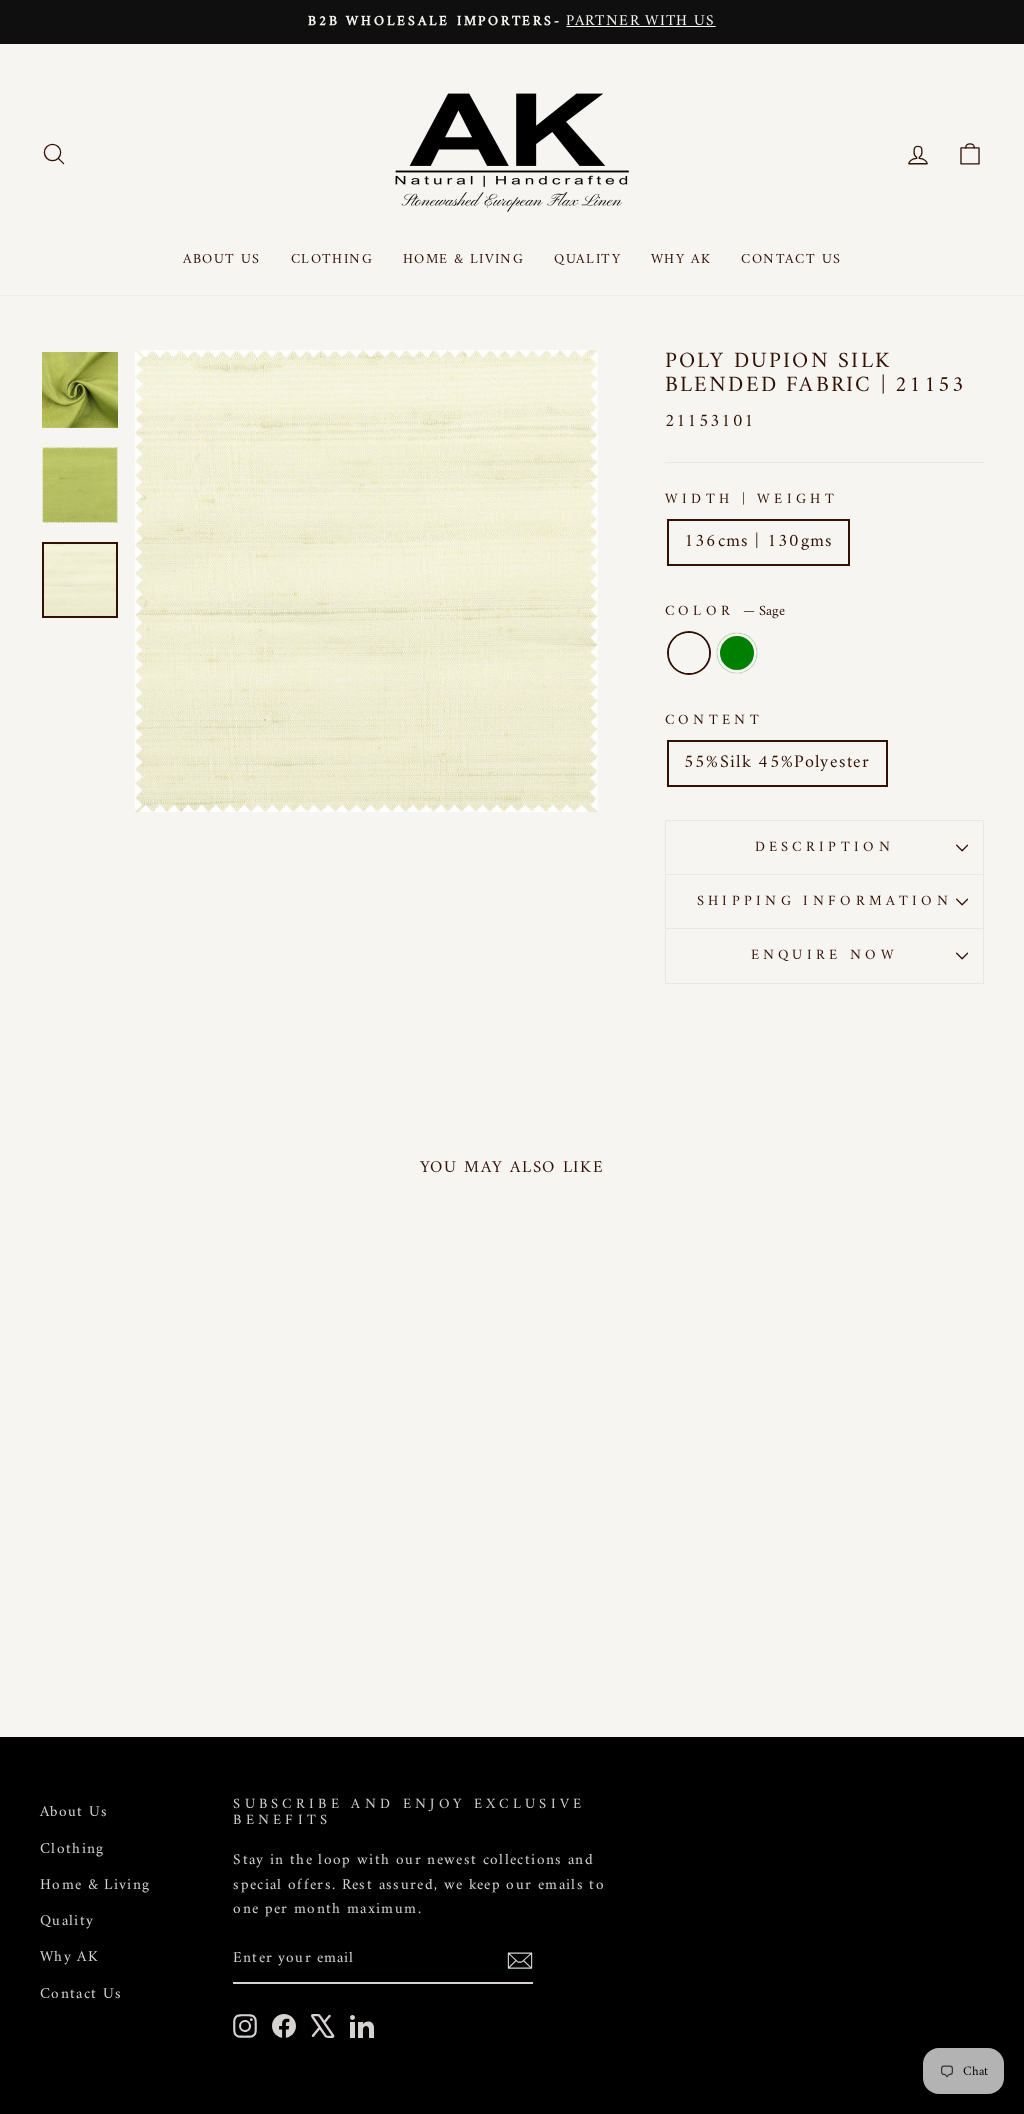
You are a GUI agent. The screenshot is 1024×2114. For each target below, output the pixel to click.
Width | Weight (751, 499)
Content (714, 720)
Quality (587, 259)
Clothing (332, 259)
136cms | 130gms (758, 541)
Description (825, 847)
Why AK (681, 259)
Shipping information (824, 901)
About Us (222, 259)
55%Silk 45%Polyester (777, 762)
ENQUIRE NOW (825, 955)
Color (725, 611)
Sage (689, 653)
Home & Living (463, 259)
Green (737, 653)
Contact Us (791, 259)
